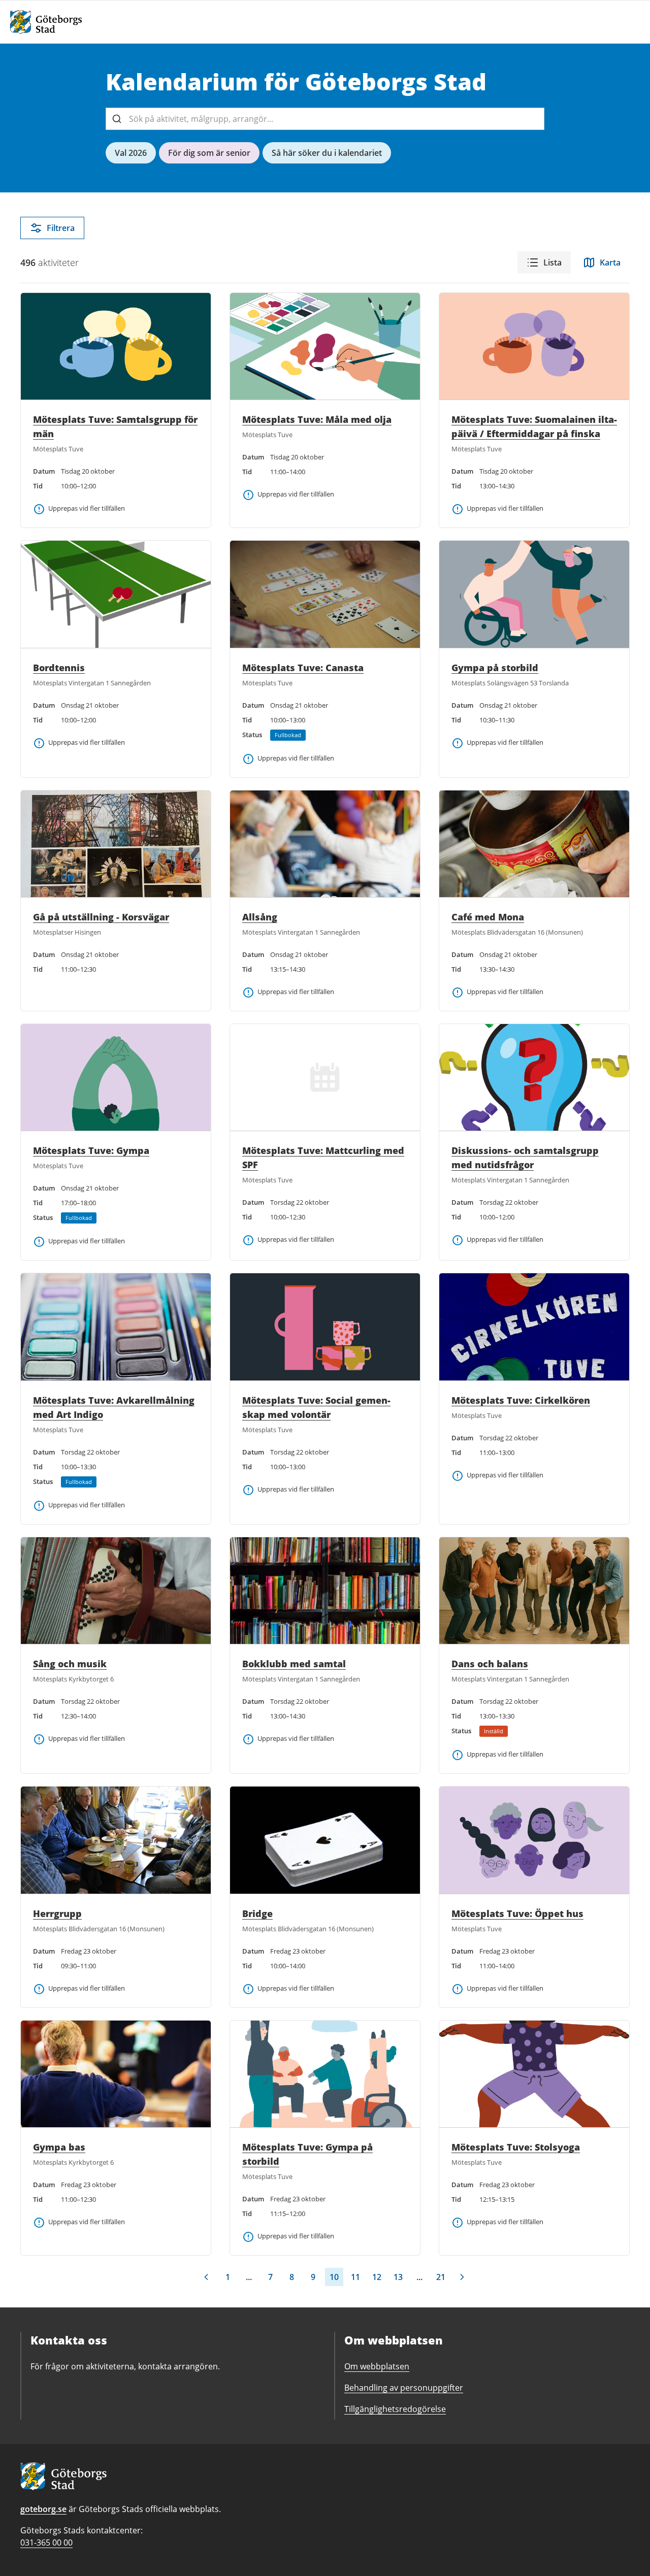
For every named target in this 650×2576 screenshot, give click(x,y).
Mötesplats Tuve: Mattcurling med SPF (323, 1158)
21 (441, 2277)
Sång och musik (70, 1664)
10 (334, 2277)
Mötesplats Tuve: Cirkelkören (521, 1400)
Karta (610, 262)
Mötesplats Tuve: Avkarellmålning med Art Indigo (114, 1407)
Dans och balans (490, 1664)
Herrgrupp (57, 1913)
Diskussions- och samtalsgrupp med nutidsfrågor (525, 1158)
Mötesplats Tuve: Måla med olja (317, 419)
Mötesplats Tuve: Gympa (91, 1150)
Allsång (260, 917)
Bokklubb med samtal (294, 1664)
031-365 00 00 (46, 2542)
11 (355, 2277)
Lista (552, 262)
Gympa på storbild (495, 668)
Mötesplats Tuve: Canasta (303, 668)
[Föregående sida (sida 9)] (206, 2277)
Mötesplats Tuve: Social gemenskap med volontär (316, 1407)
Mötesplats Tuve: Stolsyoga (516, 2147)
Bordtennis (59, 668)
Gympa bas (59, 2147)
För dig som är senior (209, 153)
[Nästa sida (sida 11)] (462, 2277)
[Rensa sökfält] (533, 119)
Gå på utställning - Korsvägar (101, 917)
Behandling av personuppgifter (404, 2388)
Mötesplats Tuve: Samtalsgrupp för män (115, 426)
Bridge (257, 1913)
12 (377, 2277)
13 (398, 2277)
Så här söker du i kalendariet (327, 153)
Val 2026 (131, 153)
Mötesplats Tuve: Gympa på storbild (307, 2154)
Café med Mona (488, 917)
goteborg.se (43, 2509)
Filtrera (61, 228)
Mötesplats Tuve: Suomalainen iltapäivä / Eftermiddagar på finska (534, 426)
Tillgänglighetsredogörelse (395, 2409)
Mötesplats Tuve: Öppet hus (517, 1913)
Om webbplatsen (377, 2366)
